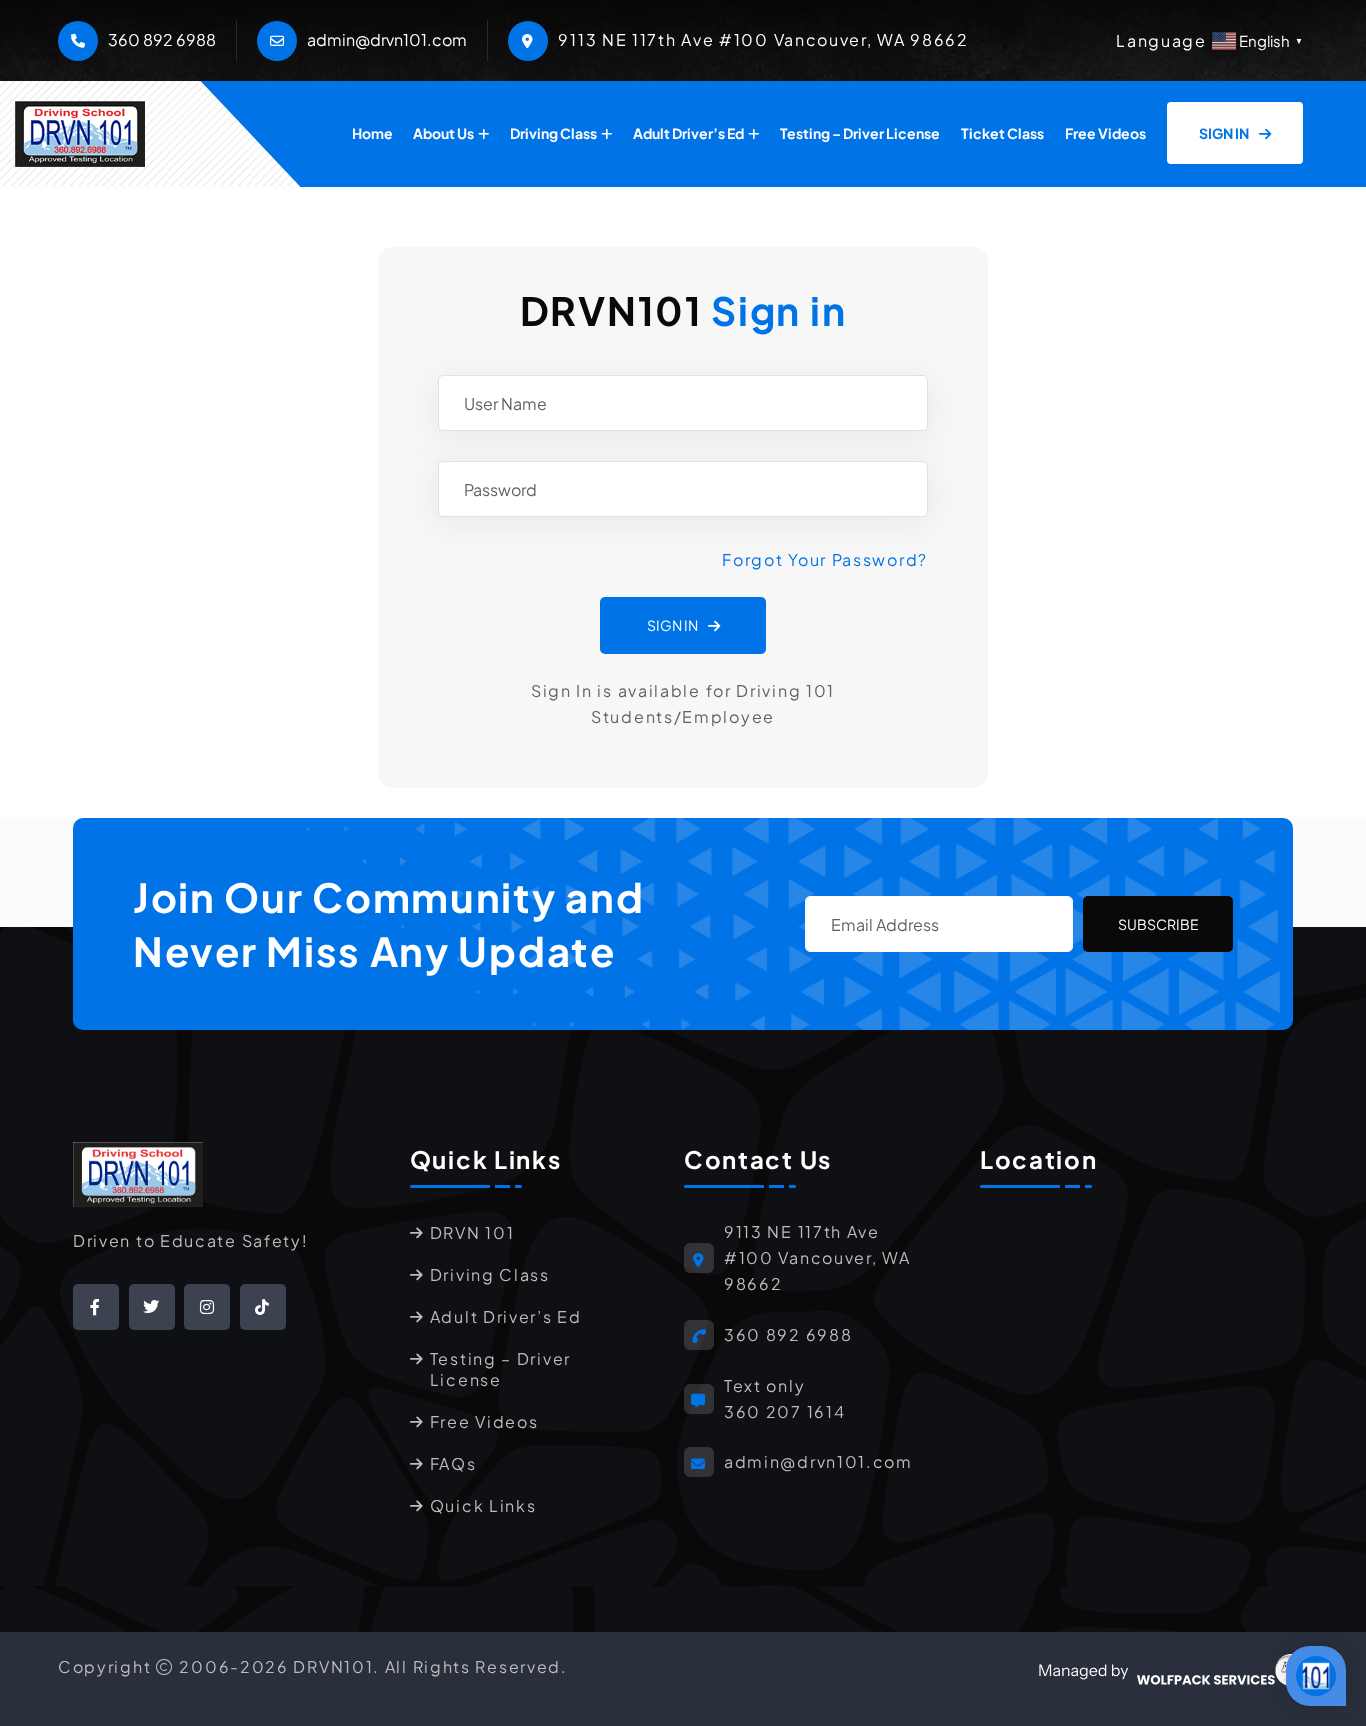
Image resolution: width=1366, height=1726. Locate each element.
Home (372, 133)
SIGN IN (1225, 133)
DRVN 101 (472, 1232)
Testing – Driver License (860, 133)
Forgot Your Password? (825, 559)
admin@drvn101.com (387, 39)
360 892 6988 (162, 39)
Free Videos (1105, 133)
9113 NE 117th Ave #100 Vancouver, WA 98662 (817, 1257)
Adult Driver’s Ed (688, 133)
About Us (443, 133)
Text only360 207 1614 (784, 1398)
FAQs (453, 1463)
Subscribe (1158, 924)
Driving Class (553, 133)
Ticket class (1002, 133)
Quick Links (483, 1505)
